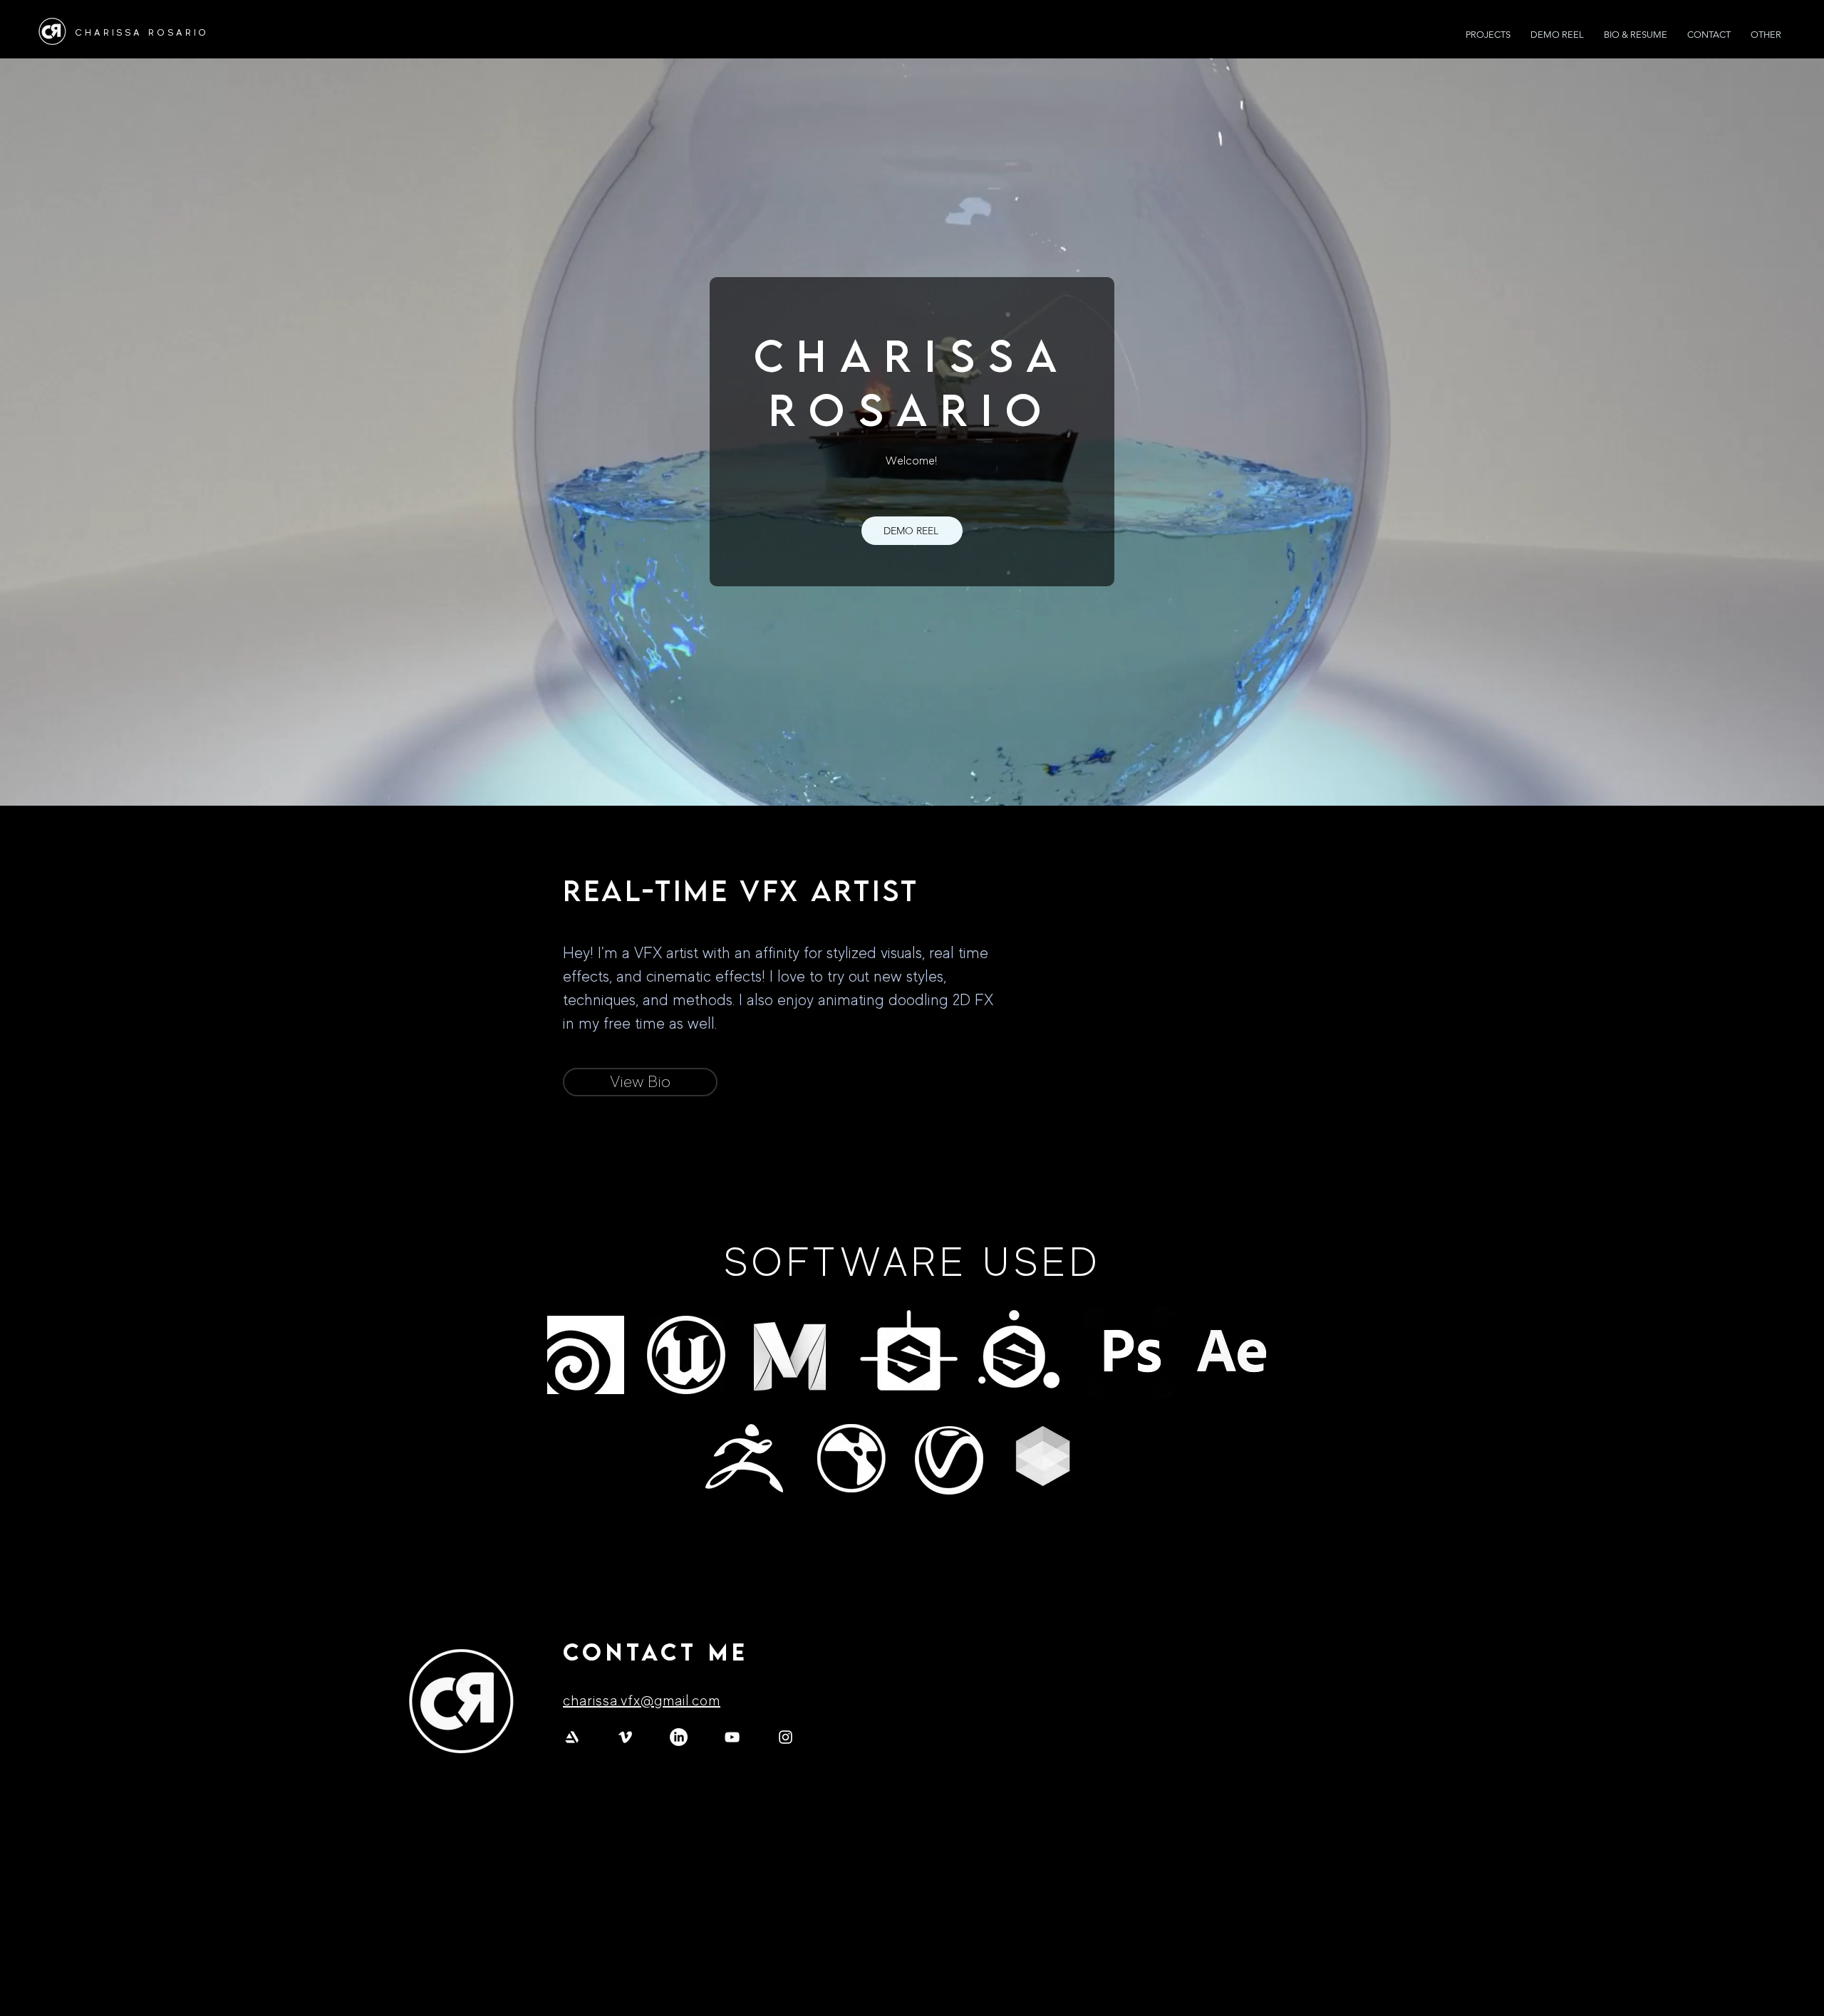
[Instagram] (786, 1737)
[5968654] (572, 1737)
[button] (1766, 35)
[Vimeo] (625, 1737)
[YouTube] (732, 1737)
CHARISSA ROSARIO (142, 32)
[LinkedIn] (679, 1737)
